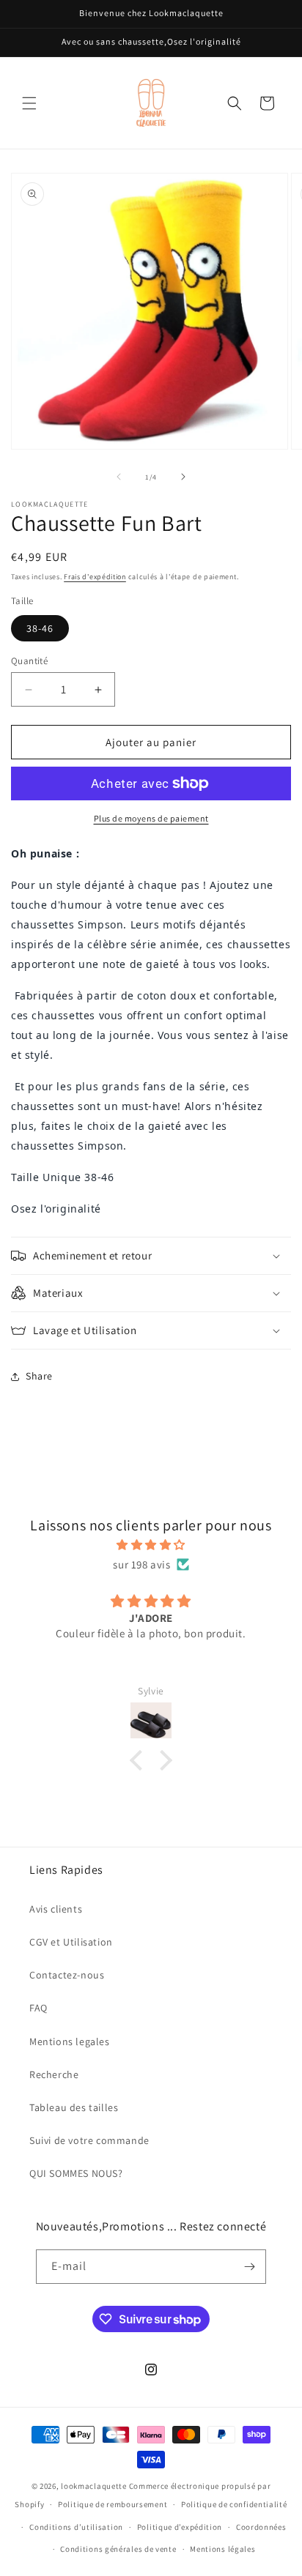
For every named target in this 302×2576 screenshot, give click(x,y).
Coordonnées (261, 2527)
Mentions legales (70, 2041)
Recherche (54, 2074)
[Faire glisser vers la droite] (183, 477)
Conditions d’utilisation (76, 2527)
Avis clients (56, 1909)
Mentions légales (222, 2549)
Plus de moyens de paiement (151, 818)
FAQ (38, 2008)
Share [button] (39, 1376)
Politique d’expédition (180, 2527)
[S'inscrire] (249, 2267)
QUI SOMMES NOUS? (76, 2173)
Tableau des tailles (74, 2107)
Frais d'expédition (95, 577)
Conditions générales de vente (118, 2549)
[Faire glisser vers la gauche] (119, 477)
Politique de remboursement (113, 2504)
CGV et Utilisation (71, 1942)
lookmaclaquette (94, 2486)
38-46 (40, 628)
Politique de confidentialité (234, 2504)
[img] (151, 1545)
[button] (29, 103)
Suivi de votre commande (89, 2140)
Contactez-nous (67, 1975)
